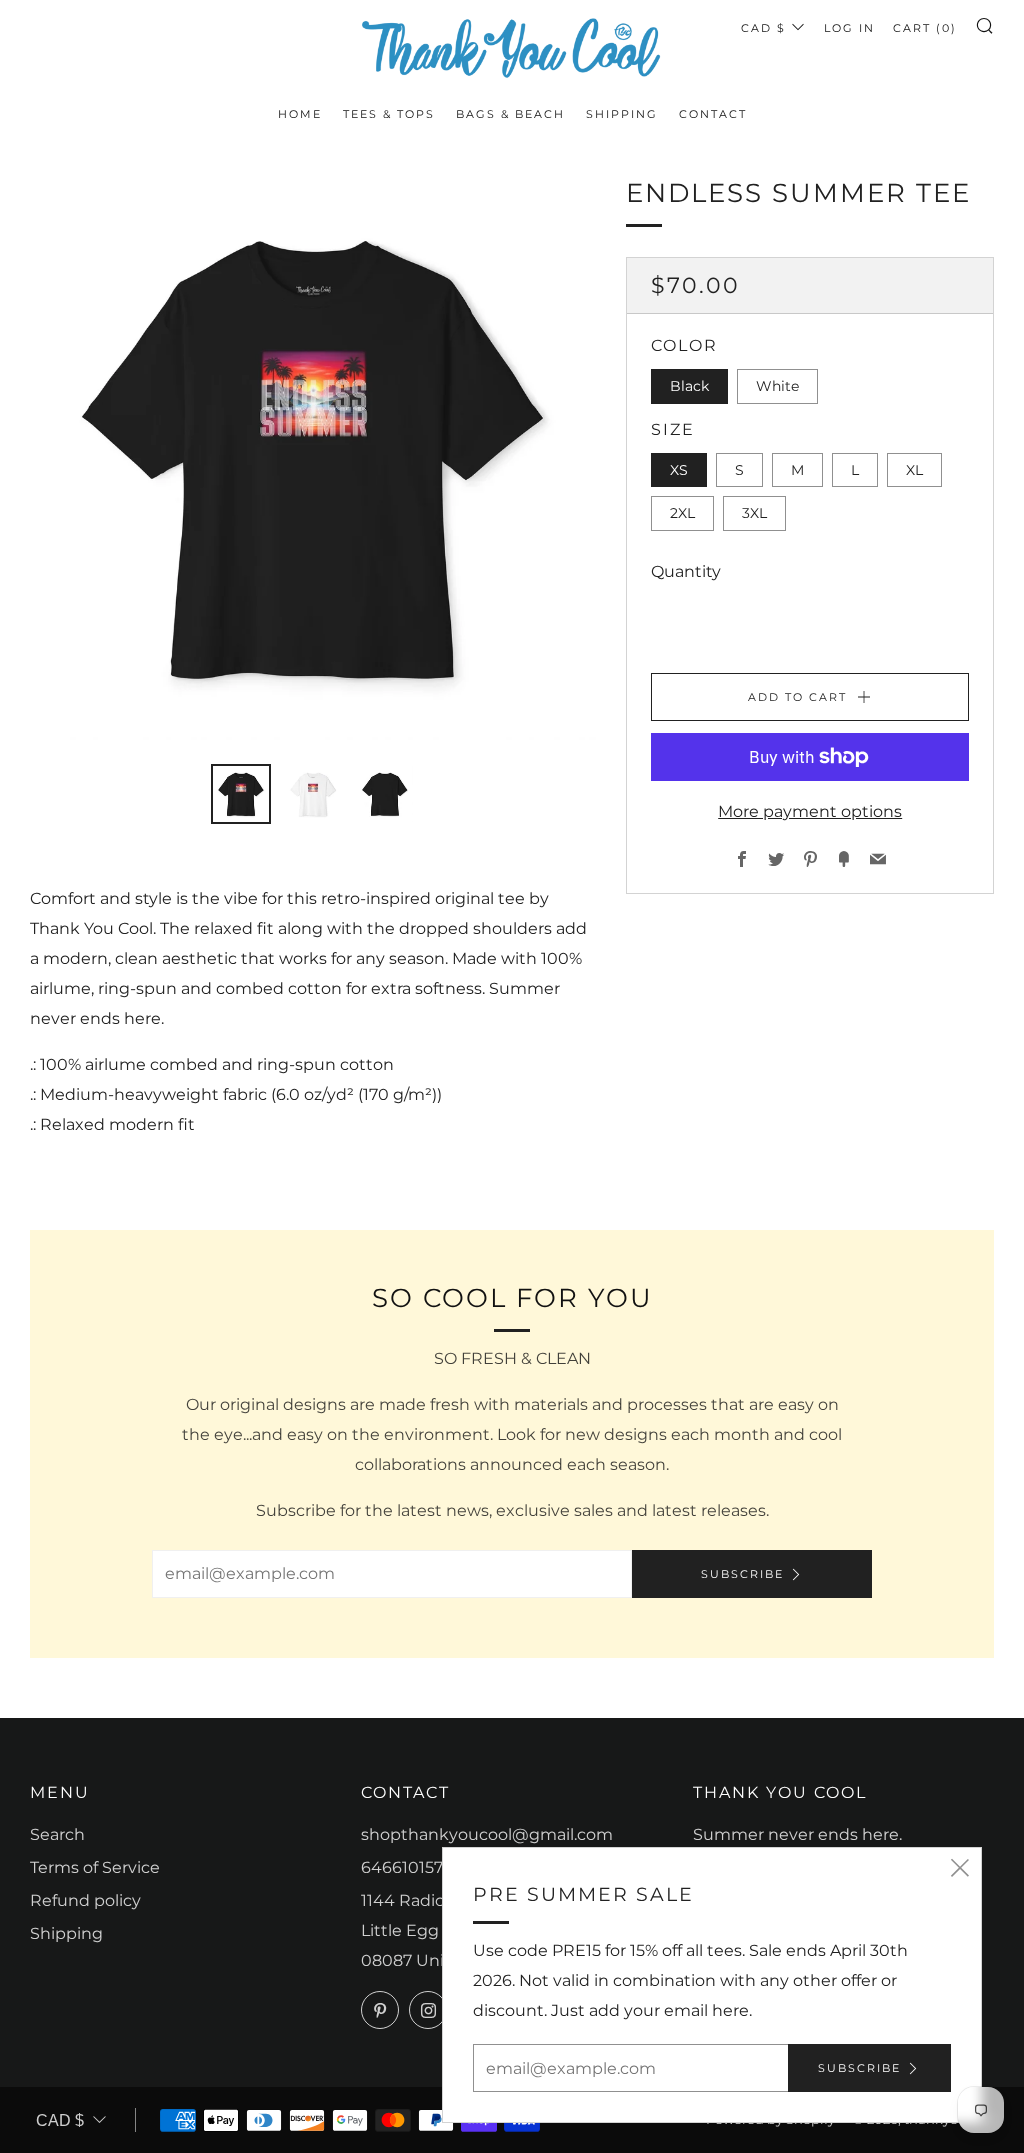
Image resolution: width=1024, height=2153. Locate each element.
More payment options (810, 811)
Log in (849, 28)
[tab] (241, 794)
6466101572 (406, 1867)
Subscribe (742, 1574)
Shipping (66, 1933)
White (777, 386)
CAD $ (763, 28)
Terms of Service (95, 1867)
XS (679, 470)
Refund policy (85, 1900)
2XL (682, 513)
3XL (754, 513)
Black (689, 386)
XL (914, 470)
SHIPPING (622, 114)
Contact (713, 114)
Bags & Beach (510, 114)
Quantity (686, 571)
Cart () (925, 28)
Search (57, 1834)
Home (300, 114)
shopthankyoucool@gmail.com (487, 1834)
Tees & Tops (389, 114)
